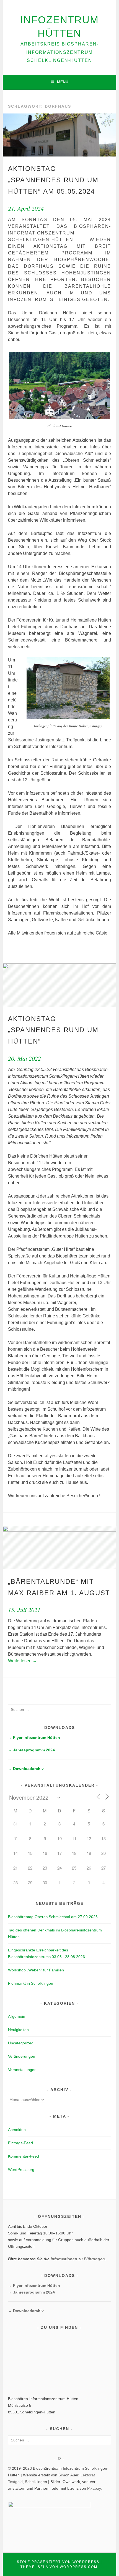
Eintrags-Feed (20, 2143)
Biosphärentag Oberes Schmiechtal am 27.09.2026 (53, 1917)
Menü (63, 82)
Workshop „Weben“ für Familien (36, 1970)
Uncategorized (21, 2043)
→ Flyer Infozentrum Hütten (34, 1737)
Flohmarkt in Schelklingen (31, 1983)
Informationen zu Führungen (78, 2259)
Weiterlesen (23, 1661)
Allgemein (17, 2016)
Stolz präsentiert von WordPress (58, 2562)
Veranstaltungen (22, 2070)
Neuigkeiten (18, 2030)
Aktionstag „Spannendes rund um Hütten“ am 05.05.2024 (53, 180)
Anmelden (17, 2130)
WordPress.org (21, 2170)
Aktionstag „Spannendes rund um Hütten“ (53, 1030)
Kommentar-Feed (24, 2156)
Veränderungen (22, 2056)
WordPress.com (79, 2567)
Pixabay (94, 2488)
